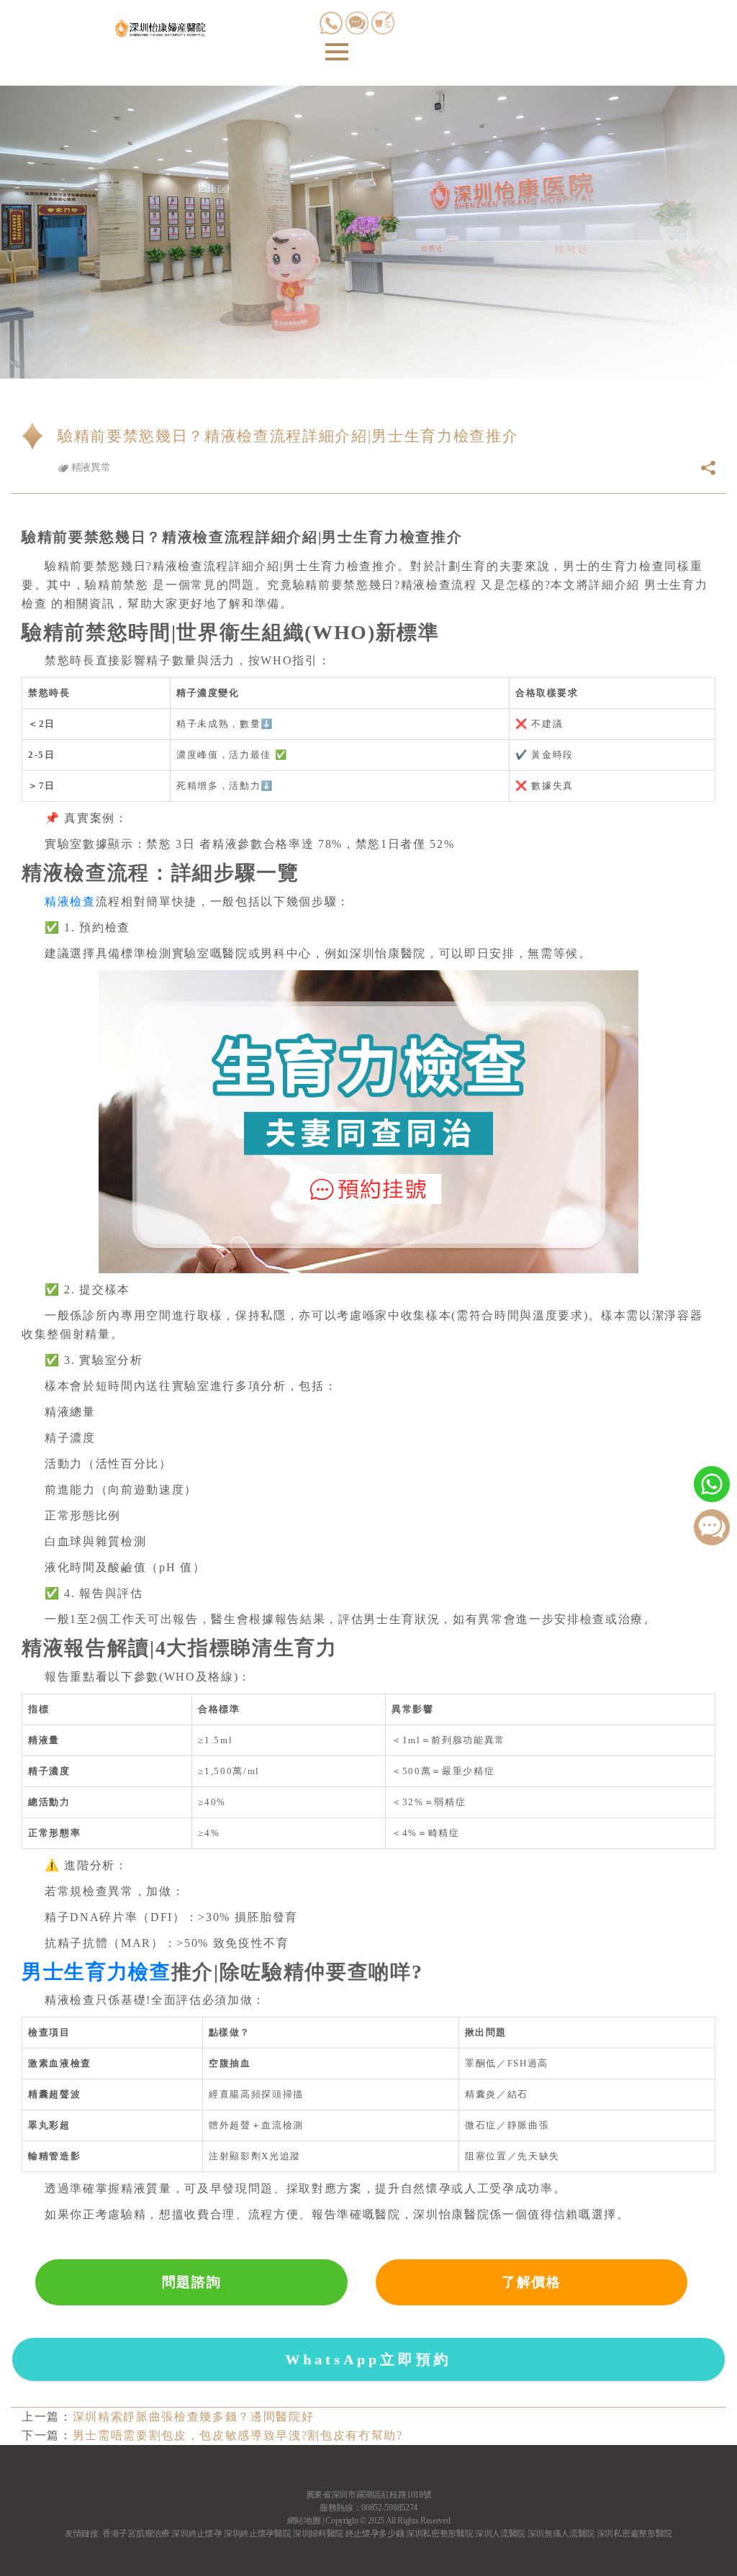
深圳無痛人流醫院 (561, 2534)
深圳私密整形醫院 (439, 2534)
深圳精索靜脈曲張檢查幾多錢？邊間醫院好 (194, 2417)
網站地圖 (304, 2521)
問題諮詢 (192, 2282)
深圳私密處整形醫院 (634, 2534)
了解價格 (532, 2282)
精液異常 (89, 467)
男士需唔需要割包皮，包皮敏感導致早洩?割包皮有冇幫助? (238, 2435)
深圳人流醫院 (500, 2534)
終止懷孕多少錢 (375, 2534)
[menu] (337, 52)
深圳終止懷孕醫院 (257, 2534)
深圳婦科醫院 (318, 2534)
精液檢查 (70, 901)
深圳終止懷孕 (196, 2534)
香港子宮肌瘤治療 (136, 2534)
